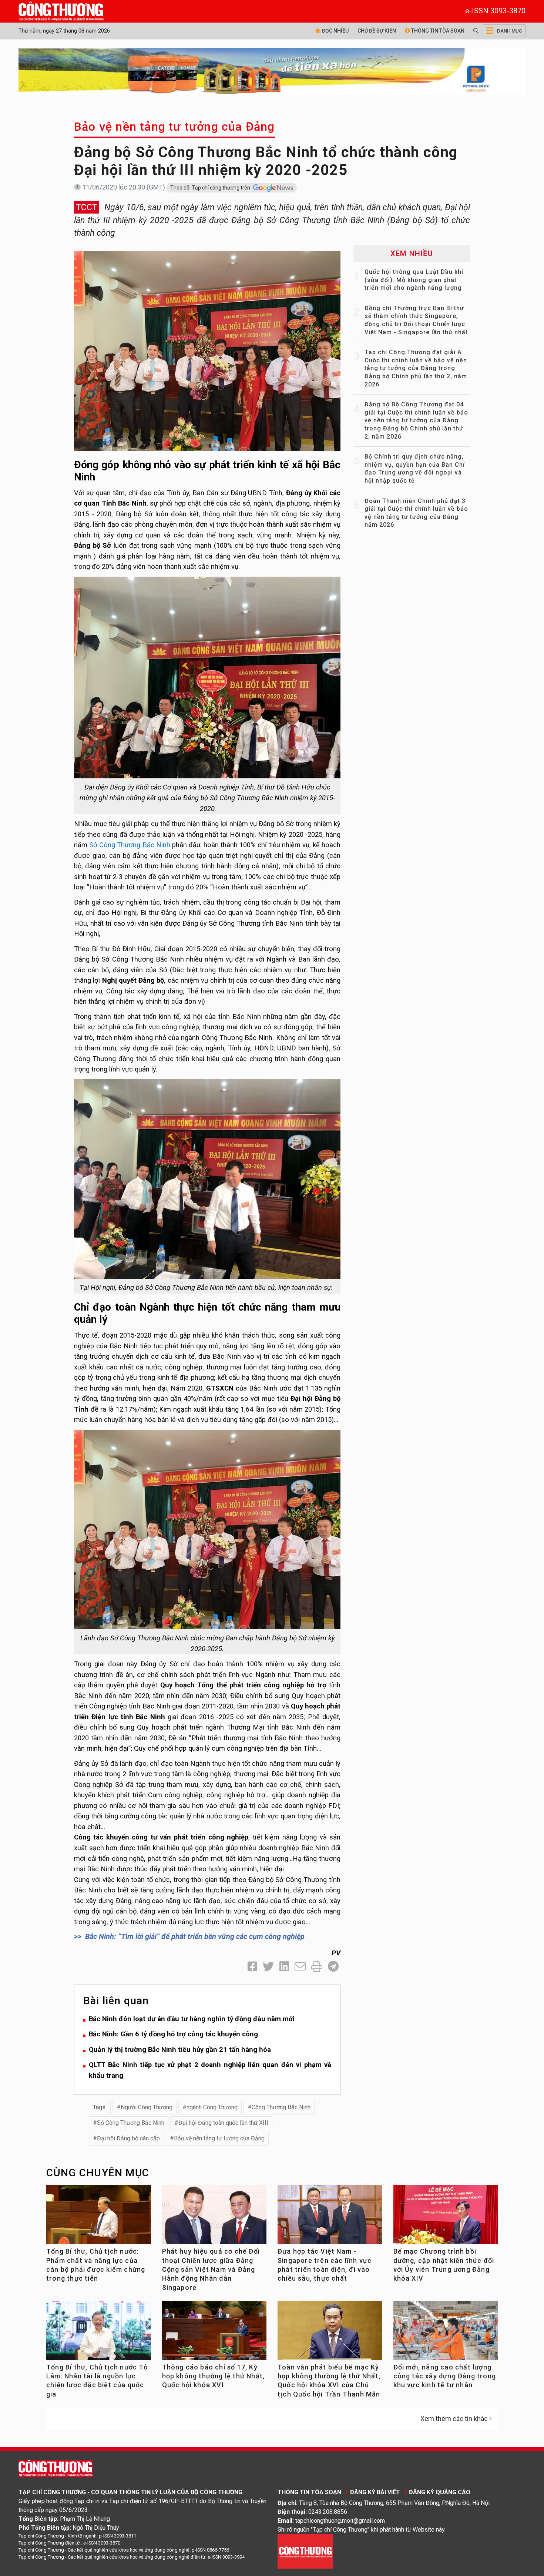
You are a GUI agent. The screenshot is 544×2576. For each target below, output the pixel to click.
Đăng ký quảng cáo (440, 2492)
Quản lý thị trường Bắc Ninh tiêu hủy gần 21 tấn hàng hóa (180, 2050)
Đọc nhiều (335, 31)
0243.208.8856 (328, 2512)
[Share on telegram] (333, 1967)
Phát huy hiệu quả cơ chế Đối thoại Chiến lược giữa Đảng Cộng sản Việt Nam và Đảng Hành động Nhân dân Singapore (211, 2269)
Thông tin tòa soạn (437, 31)
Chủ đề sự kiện (377, 31)
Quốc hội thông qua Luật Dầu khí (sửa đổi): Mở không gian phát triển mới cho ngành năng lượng (414, 280)
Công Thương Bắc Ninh (281, 2107)
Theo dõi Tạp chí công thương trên (211, 188)
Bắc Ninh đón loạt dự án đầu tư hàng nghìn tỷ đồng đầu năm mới (192, 2019)
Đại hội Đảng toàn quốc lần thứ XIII (223, 2123)
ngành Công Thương (212, 2107)
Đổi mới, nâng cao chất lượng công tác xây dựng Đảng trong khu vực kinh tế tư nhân (445, 2376)
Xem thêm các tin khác (454, 2419)
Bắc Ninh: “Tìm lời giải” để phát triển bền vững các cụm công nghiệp (195, 1936)
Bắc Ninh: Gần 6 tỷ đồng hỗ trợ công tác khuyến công (173, 2034)
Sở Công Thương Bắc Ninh (130, 845)
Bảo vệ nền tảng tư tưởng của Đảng (174, 127)
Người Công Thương (147, 2107)
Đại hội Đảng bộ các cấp (128, 2138)
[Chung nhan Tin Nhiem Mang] (305, 2551)
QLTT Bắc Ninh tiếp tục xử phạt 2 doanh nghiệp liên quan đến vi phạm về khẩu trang (210, 2070)
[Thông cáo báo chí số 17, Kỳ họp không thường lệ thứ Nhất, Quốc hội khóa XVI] (214, 2333)
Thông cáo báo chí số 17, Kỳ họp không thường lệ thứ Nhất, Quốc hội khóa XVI (214, 2376)
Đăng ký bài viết (375, 2492)
